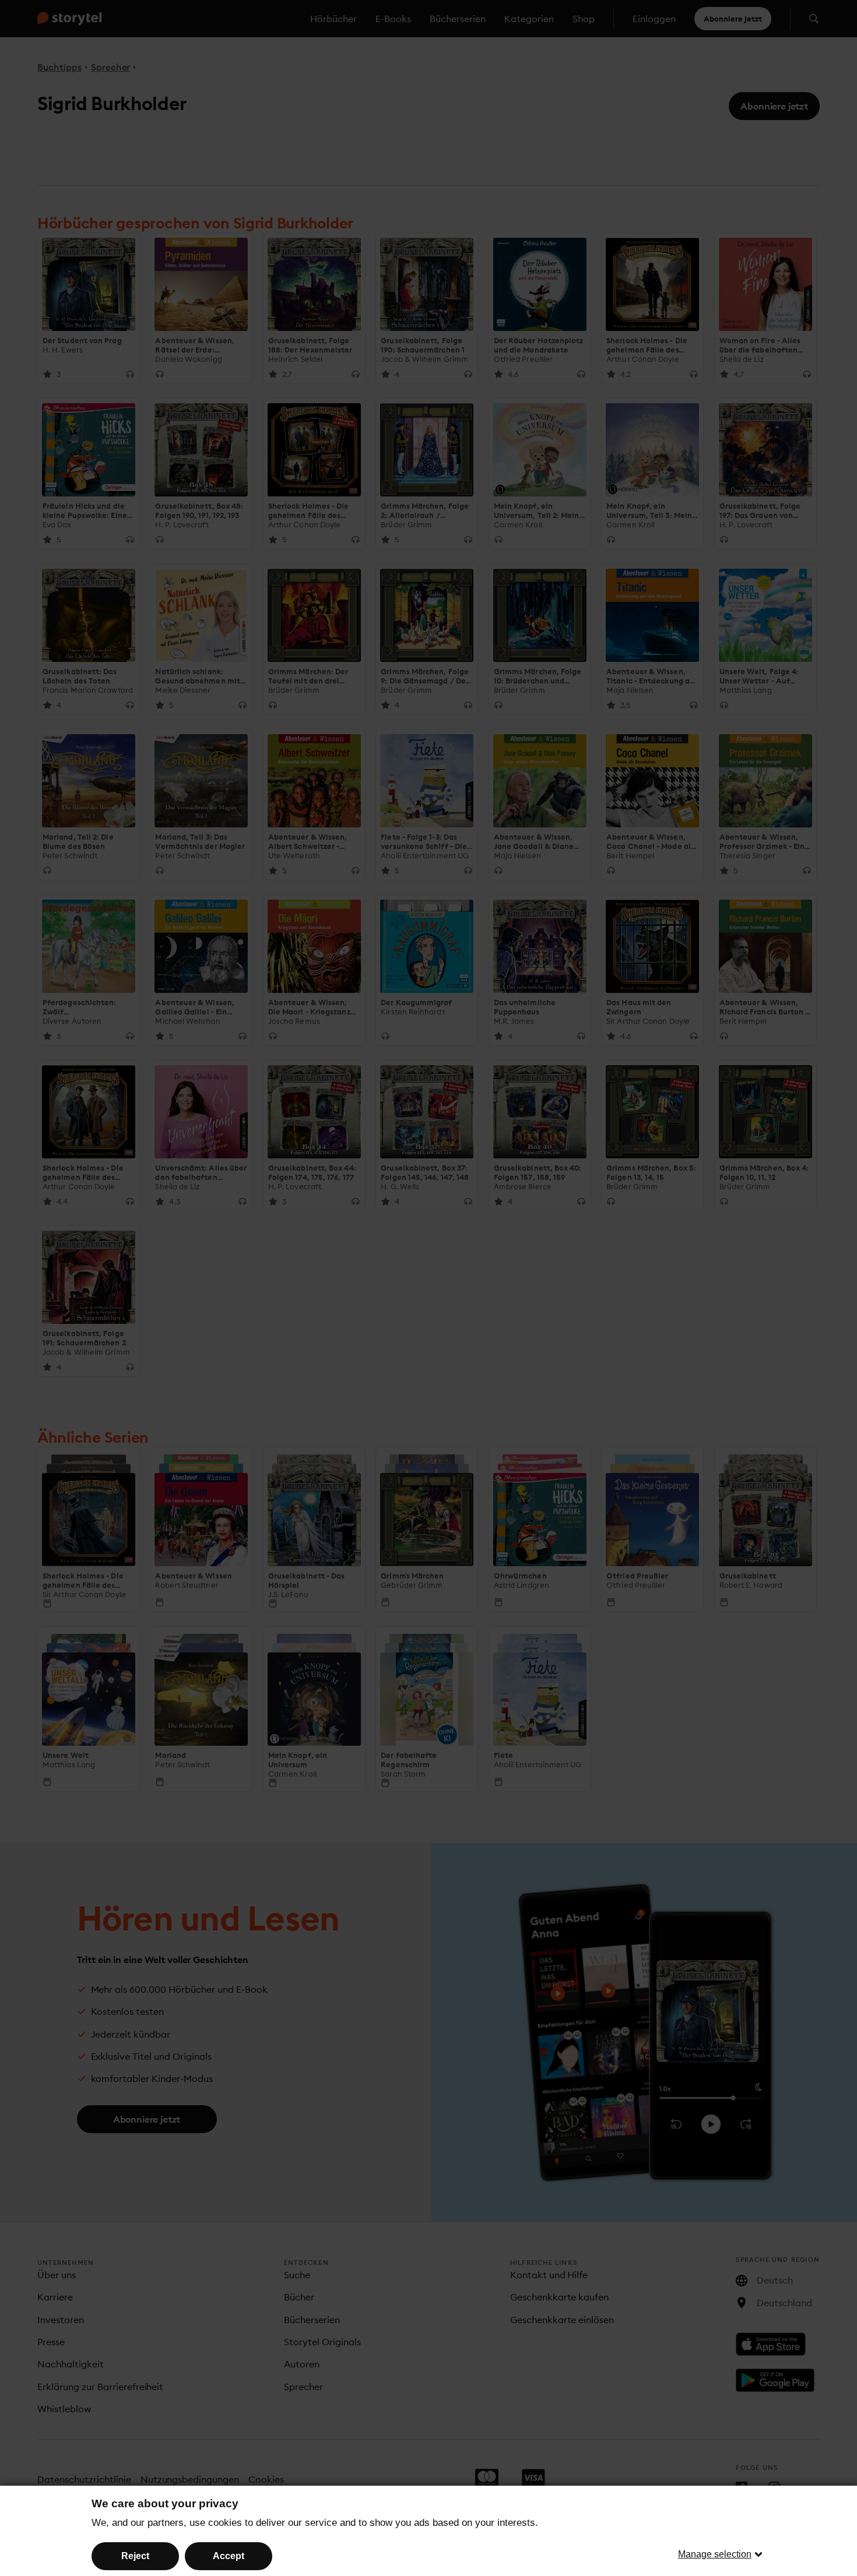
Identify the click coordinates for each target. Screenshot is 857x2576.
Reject (135, 2556)
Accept (229, 2556)
